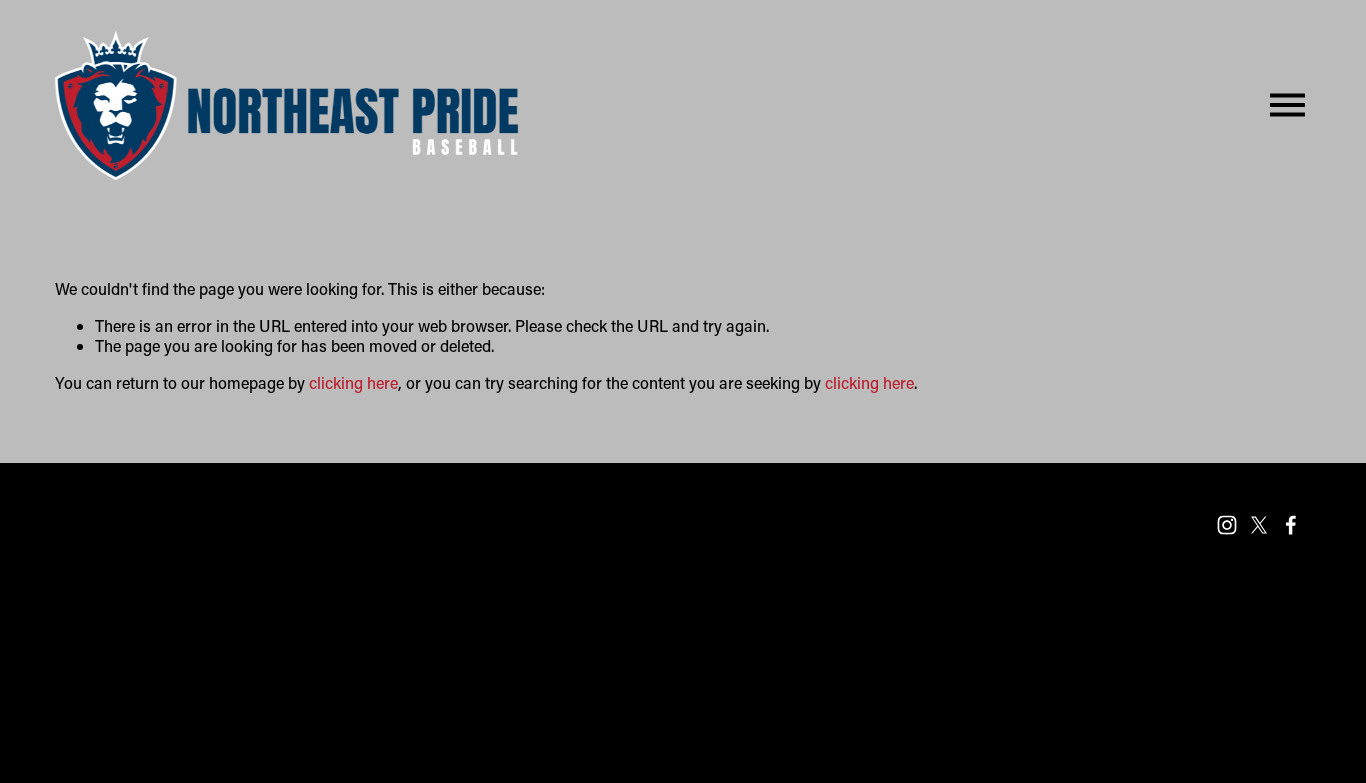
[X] (1259, 525)
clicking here (353, 382)
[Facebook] (1291, 525)
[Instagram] (1227, 525)
